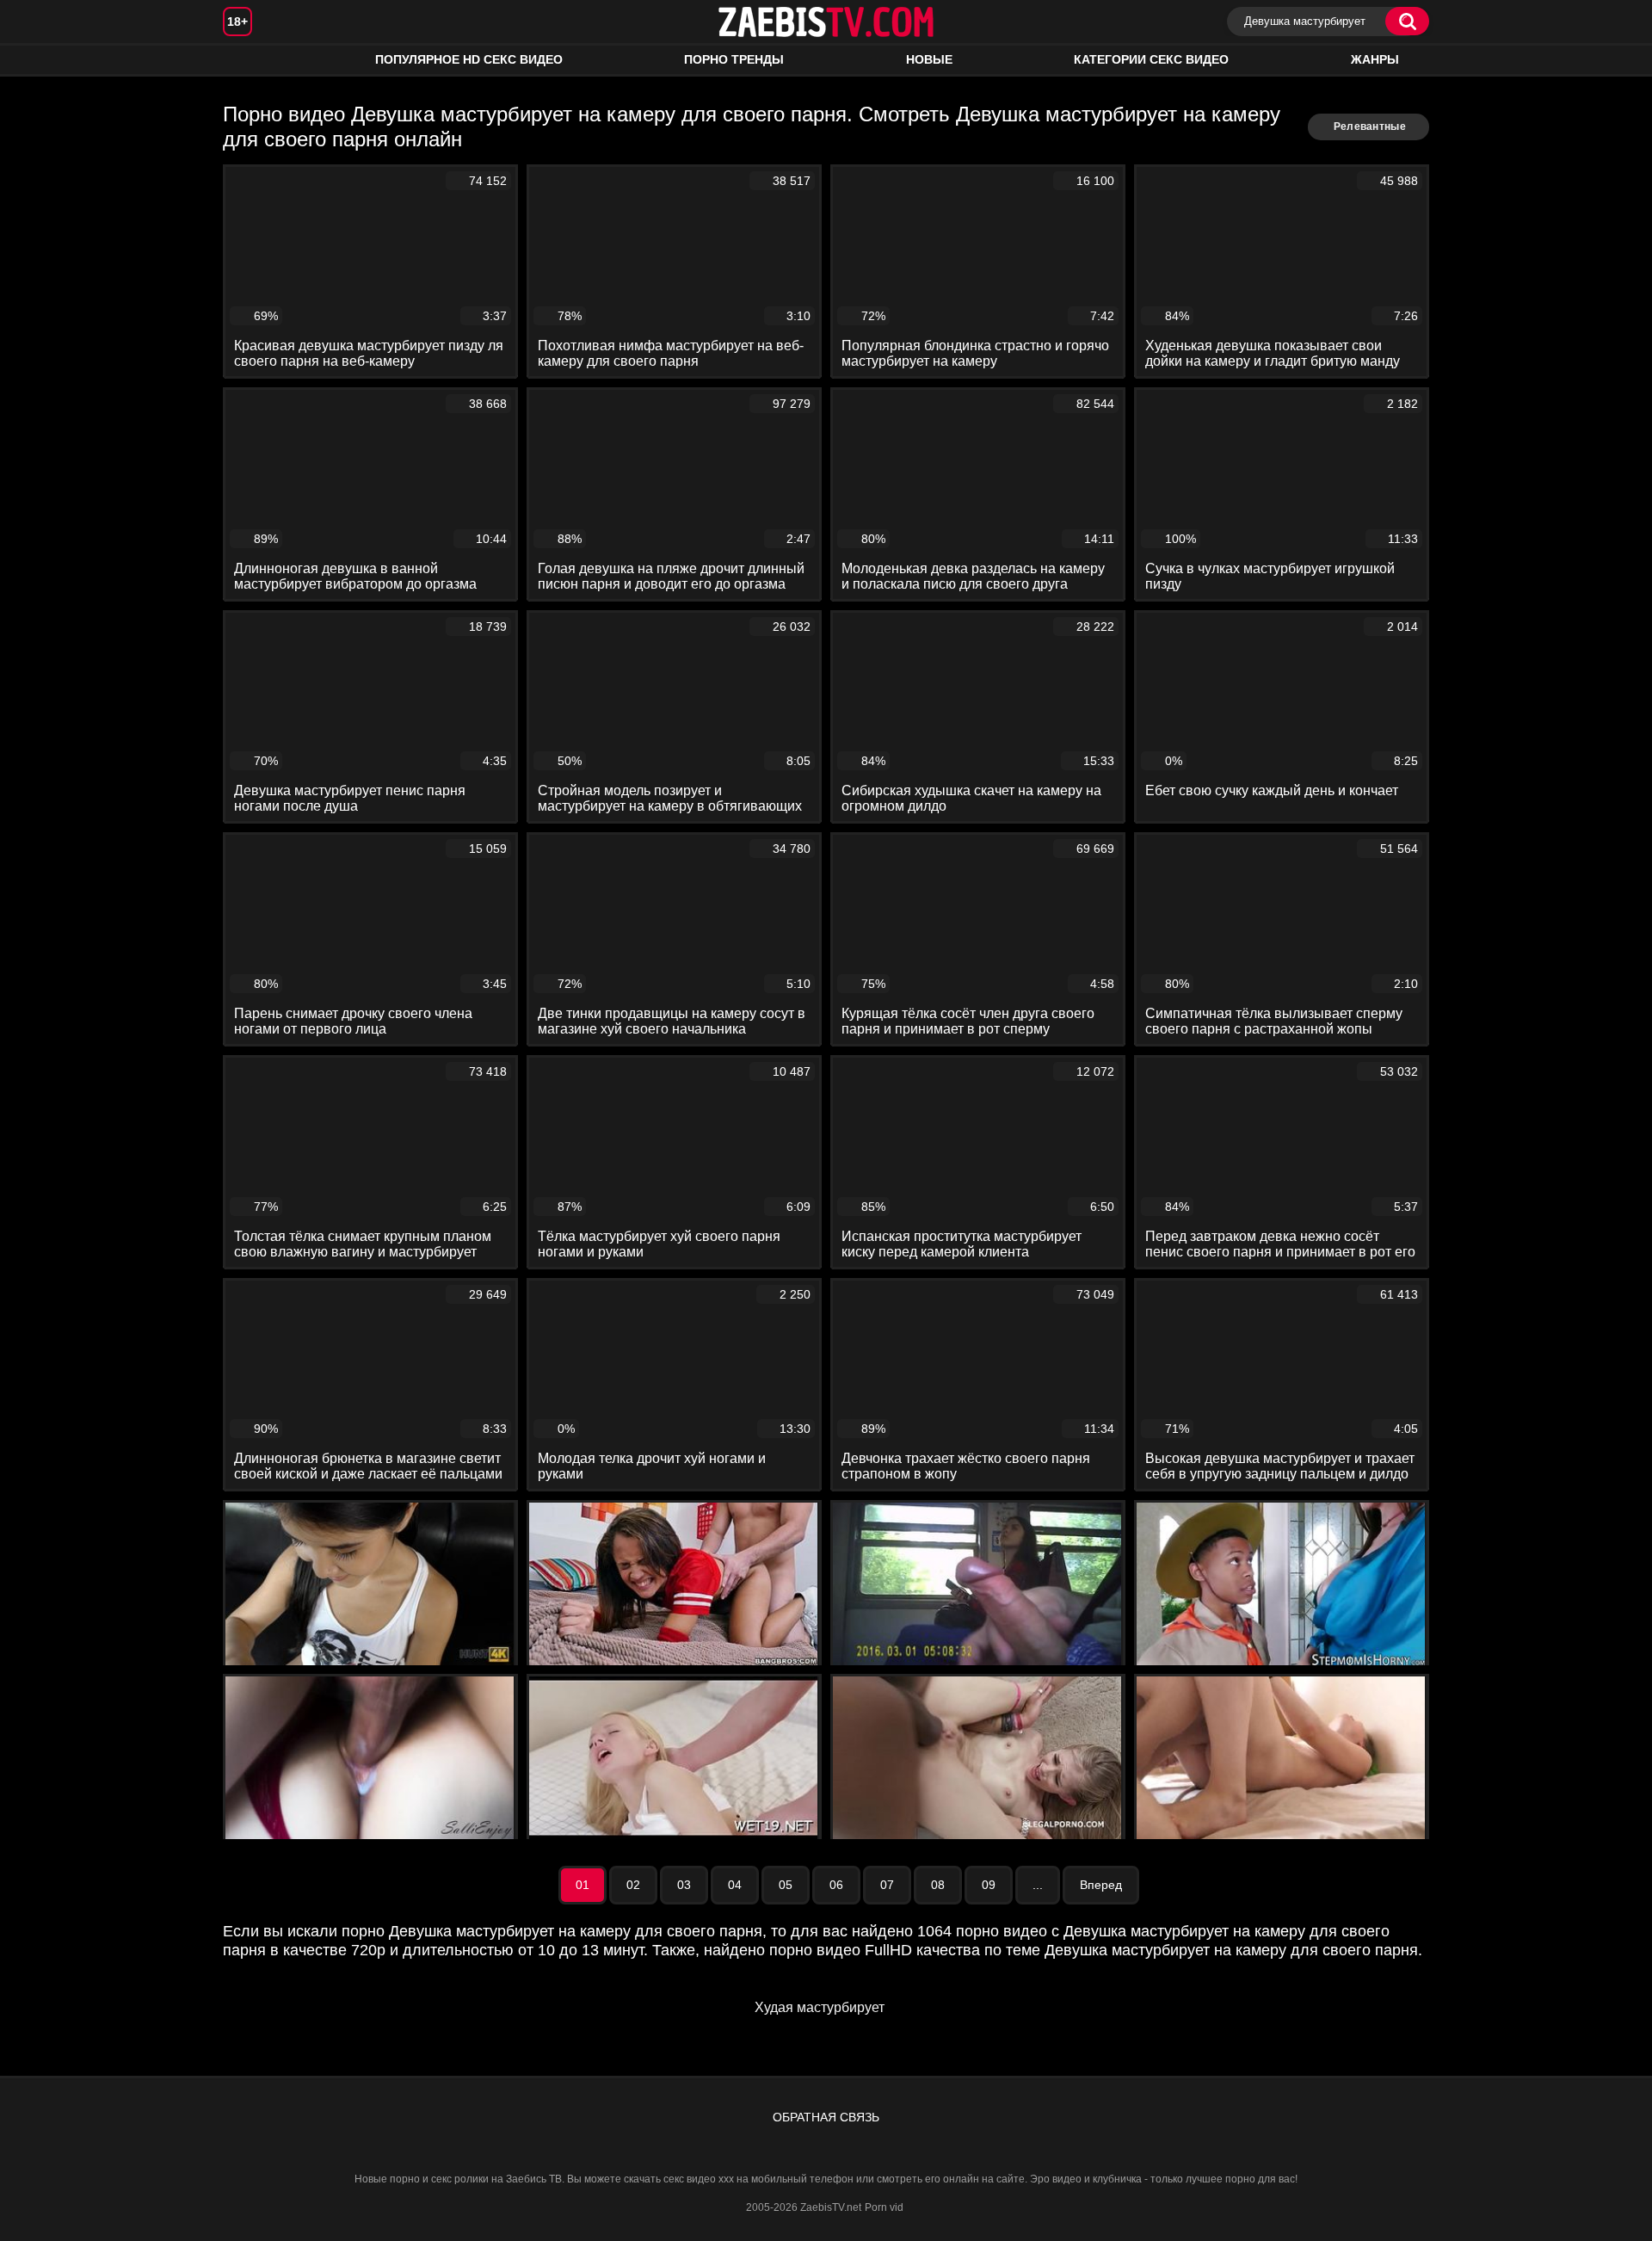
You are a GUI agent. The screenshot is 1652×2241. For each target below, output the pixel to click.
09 (989, 1885)
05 (786, 1885)
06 (836, 1885)
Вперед (1101, 1885)
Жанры (1375, 59)
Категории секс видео (1151, 59)
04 (735, 1885)
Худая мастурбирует (820, 2007)
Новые (929, 59)
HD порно (253, 60)
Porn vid (884, 2207)
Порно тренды (734, 59)
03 (684, 1885)
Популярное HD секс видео (469, 59)
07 (887, 1885)
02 (633, 1885)
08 (938, 1885)
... (1038, 1885)
